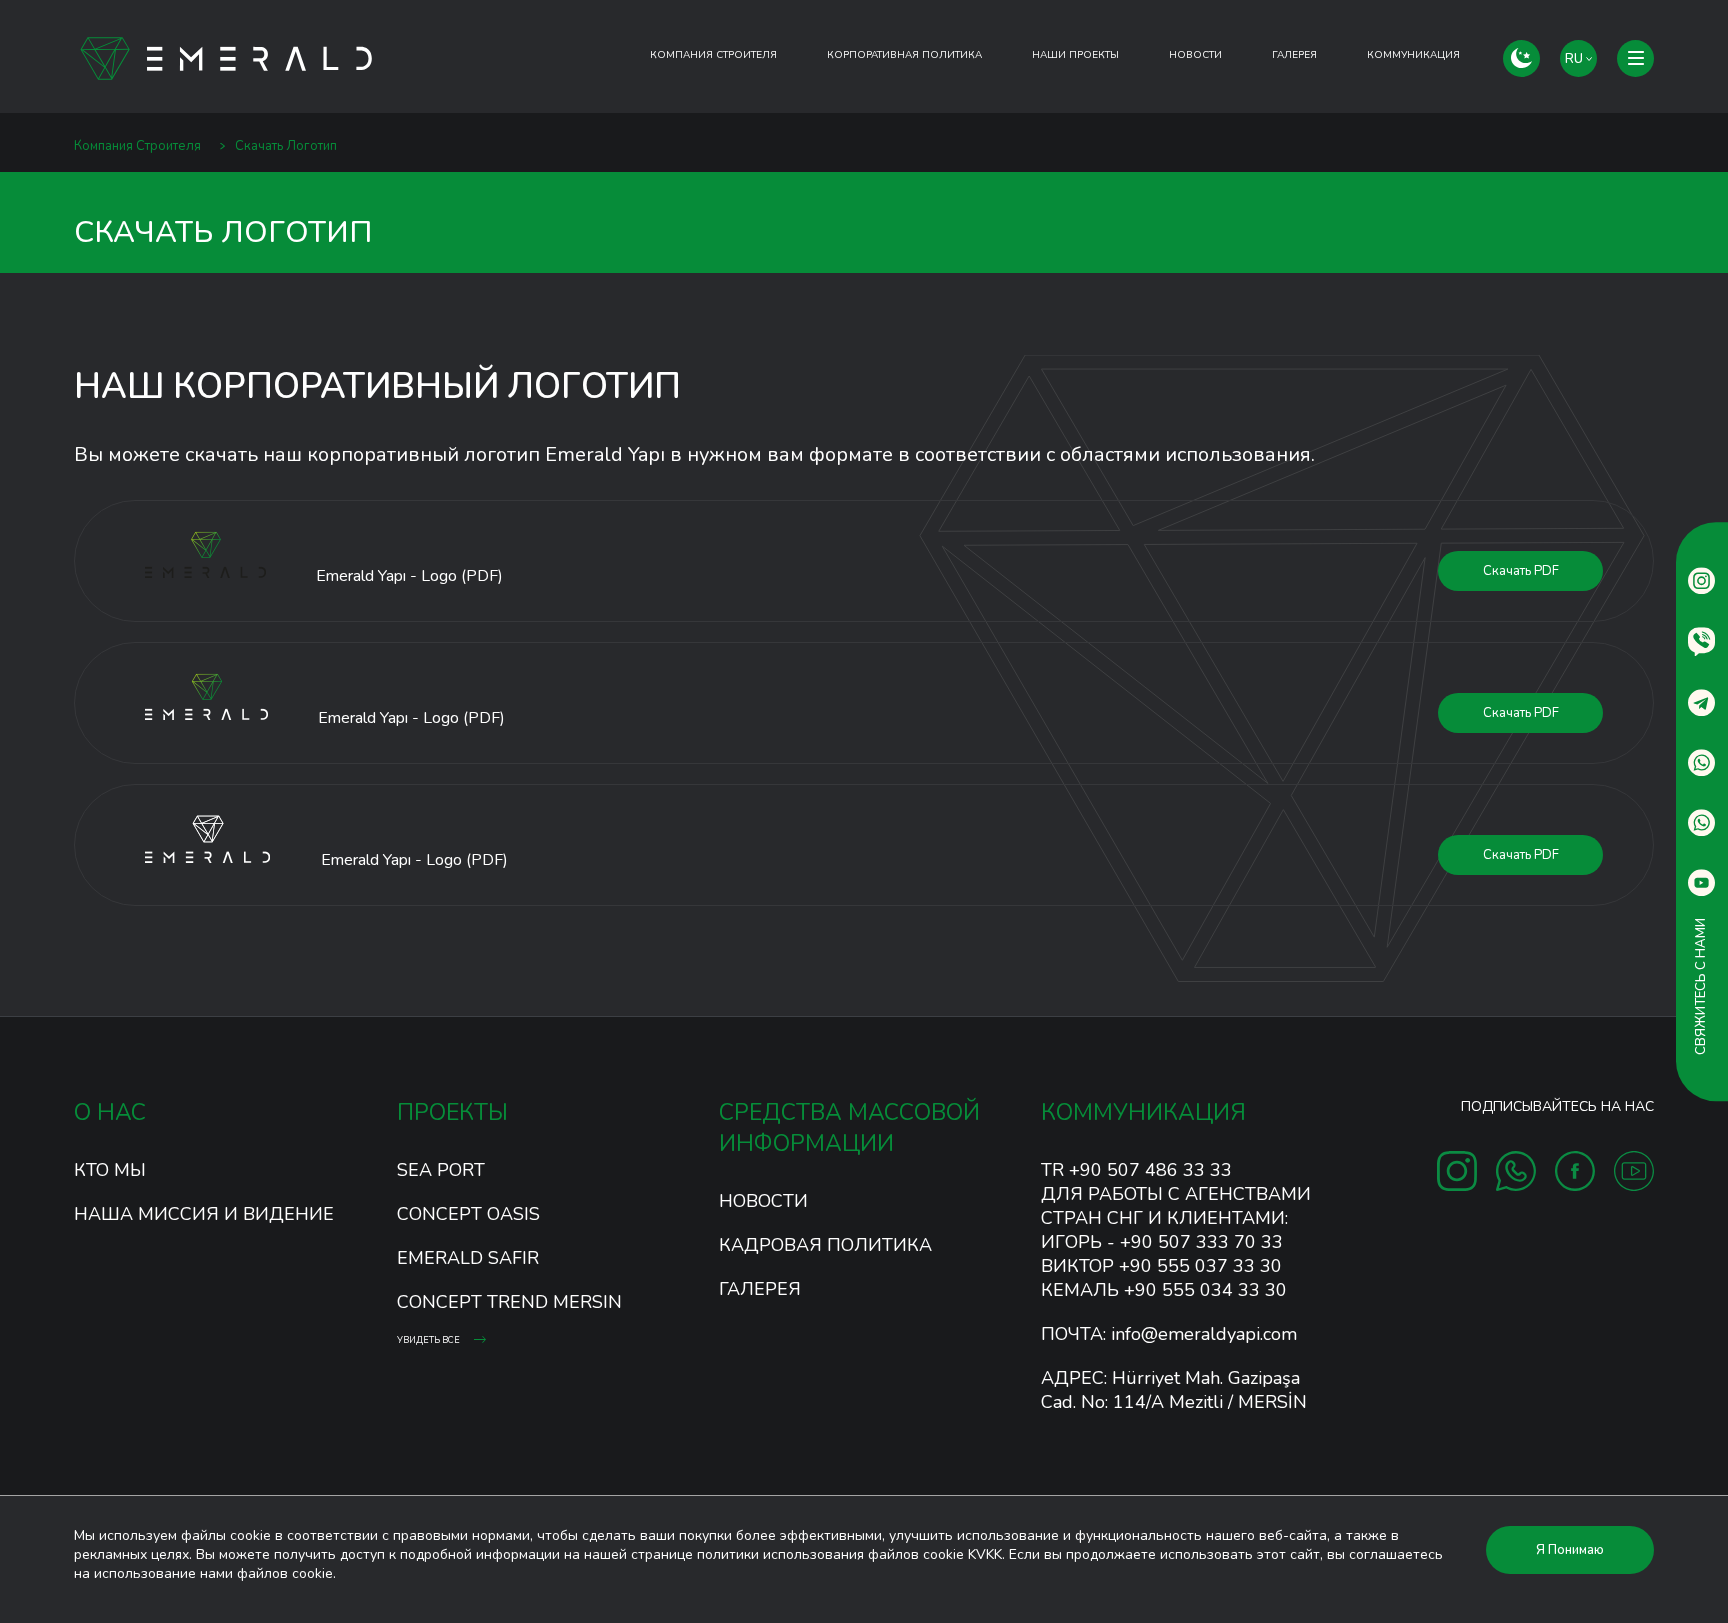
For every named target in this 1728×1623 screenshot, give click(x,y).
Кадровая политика (825, 1245)
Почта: (1169, 1334)
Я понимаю (1570, 1550)
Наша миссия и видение (204, 1214)
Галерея (760, 1289)
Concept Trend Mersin (509, 1302)
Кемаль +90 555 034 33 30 (1164, 1290)
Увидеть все (429, 1340)
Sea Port (441, 1170)
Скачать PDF (1521, 571)
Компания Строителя (713, 55)
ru (1575, 59)
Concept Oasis (468, 1214)
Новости (1195, 55)
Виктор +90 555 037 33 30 (1161, 1266)
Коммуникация (1413, 55)
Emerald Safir (468, 1258)
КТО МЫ (110, 1170)
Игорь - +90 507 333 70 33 (1162, 1242)
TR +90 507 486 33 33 (1136, 1170)
